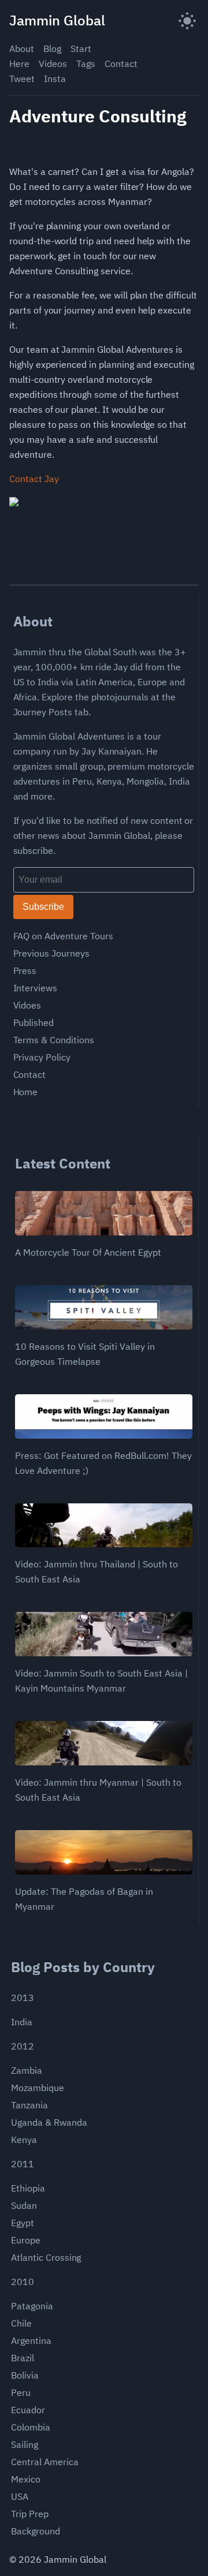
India (22, 2022)
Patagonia (32, 2306)
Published (34, 1022)
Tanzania (29, 2105)
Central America (44, 2462)
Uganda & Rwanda (49, 2122)
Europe (26, 2240)
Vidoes (27, 1005)
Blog (52, 48)
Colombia (31, 2427)
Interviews (36, 988)
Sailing (25, 2444)
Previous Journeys (51, 953)
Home (26, 1092)
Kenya (24, 2140)
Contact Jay (34, 479)
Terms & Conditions (54, 1040)
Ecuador (28, 2410)
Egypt (23, 2223)
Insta (55, 79)
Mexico (26, 2479)
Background (36, 2531)
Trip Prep (30, 2514)
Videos (53, 64)
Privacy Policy (42, 1057)
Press (25, 970)
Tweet (22, 79)
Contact (121, 64)
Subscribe (43, 907)
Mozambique (38, 2088)
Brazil (23, 2358)
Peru (21, 2392)
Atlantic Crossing (46, 2257)
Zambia (27, 2070)
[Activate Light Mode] (187, 20)
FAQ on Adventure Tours (63, 936)
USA (20, 2496)
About (22, 48)
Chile (21, 2323)
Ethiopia (28, 2188)
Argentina (31, 2340)
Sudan (24, 2205)
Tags (86, 64)
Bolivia (25, 2375)
